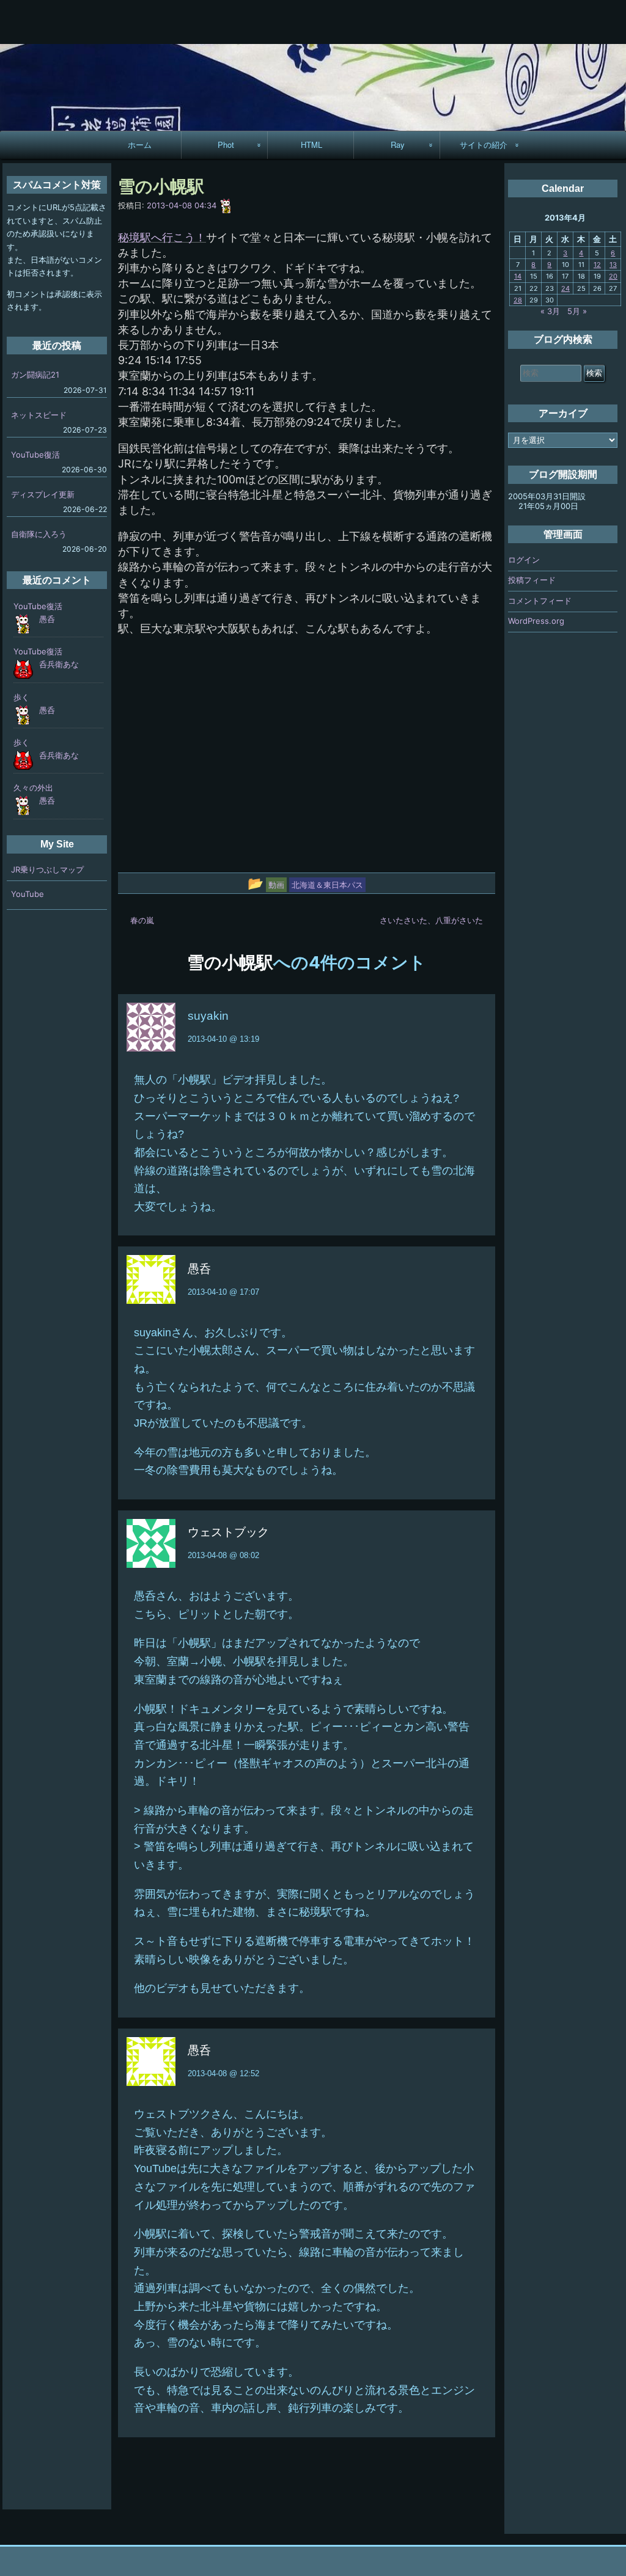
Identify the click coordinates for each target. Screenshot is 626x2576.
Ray (398, 145)
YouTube (28, 894)
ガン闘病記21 (35, 375)
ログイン (524, 560)
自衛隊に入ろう (39, 534)
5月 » (577, 311)
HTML (311, 145)
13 (613, 265)
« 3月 (550, 311)
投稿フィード (532, 580)
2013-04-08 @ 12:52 (223, 2073)
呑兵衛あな (59, 664)
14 (518, 276)
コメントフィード (540, 601)
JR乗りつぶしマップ (47, 869)
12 (597, 265)
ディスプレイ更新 (43, 494)
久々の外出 (33, 788)
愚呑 (47, 619)
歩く (21, 697)
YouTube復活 (35, 455)
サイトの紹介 (484, 145)
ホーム (140, 145)
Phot (226, 145)
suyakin (208, 1016)
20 (613, 276)
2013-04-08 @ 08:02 (223, 1555)
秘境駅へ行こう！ (162, 237)
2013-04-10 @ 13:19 (223, 1039)
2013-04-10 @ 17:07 (223, 1292)
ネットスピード (39, 415)
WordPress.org (536, 621)
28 (518, 300)
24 (565, 288)
